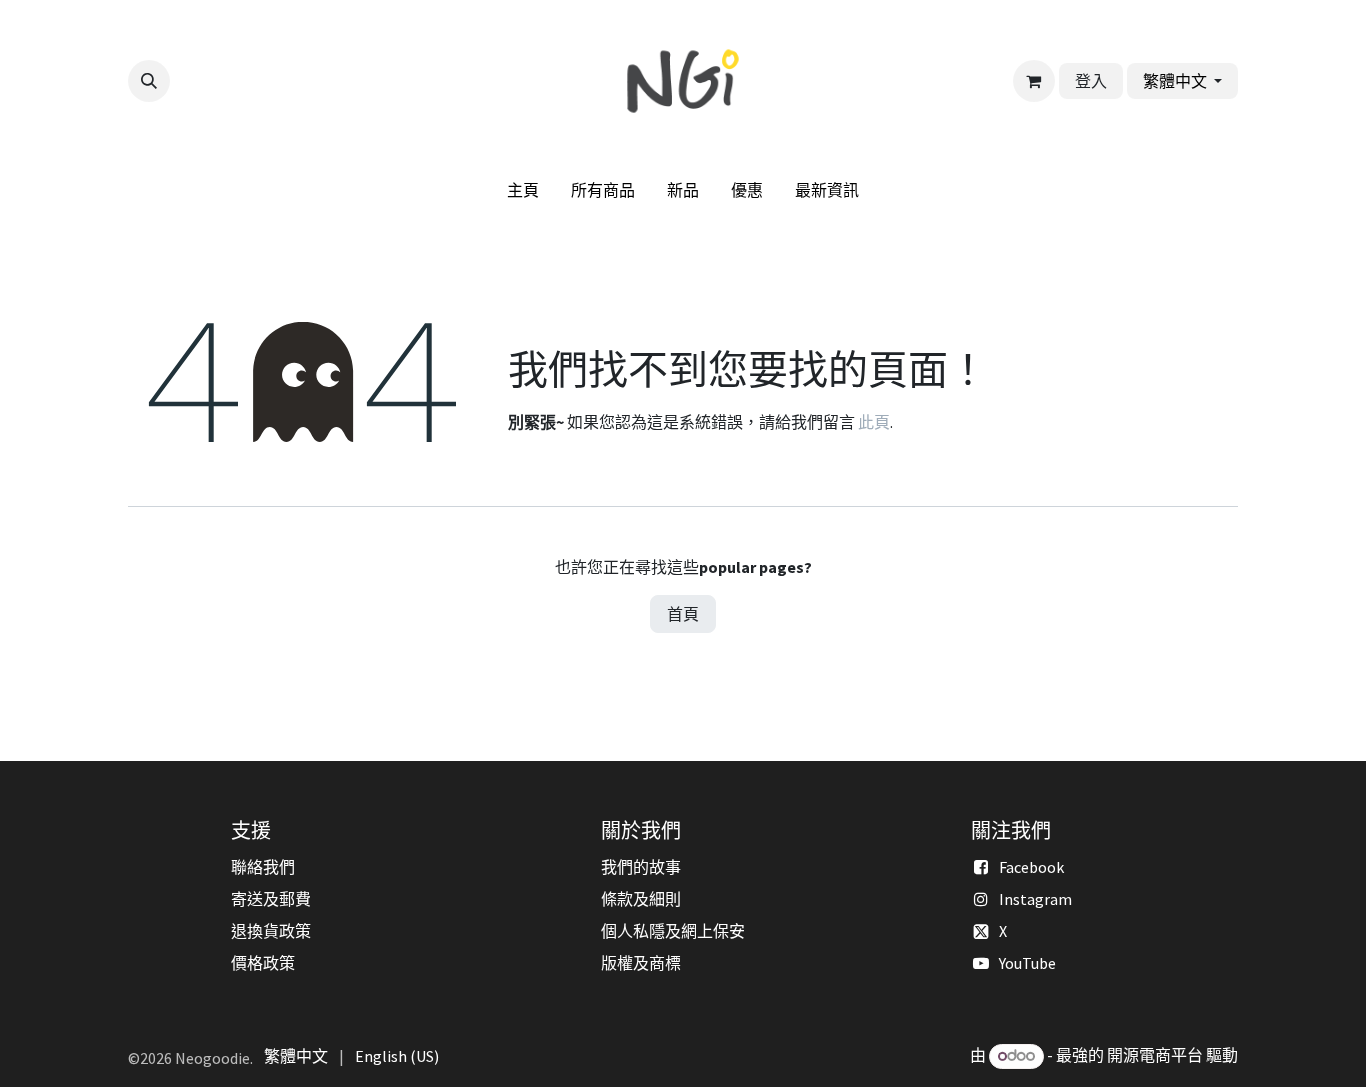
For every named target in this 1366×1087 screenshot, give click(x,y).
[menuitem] (523, 190)
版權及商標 (641, 963)
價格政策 (263, 963)
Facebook (1031, 867)
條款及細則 (641, 899)
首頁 (683, 614)
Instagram (1035, 899)
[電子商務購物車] (1034, 81)
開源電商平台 (1155, 1055)
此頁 (874, 422)
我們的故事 (641, 867)
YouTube (1027, 963)
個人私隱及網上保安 (673, 931)
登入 (1091, 81)
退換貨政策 (271, 931)
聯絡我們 (263, 867)
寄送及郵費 (271, 899)
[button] (149, 81)
